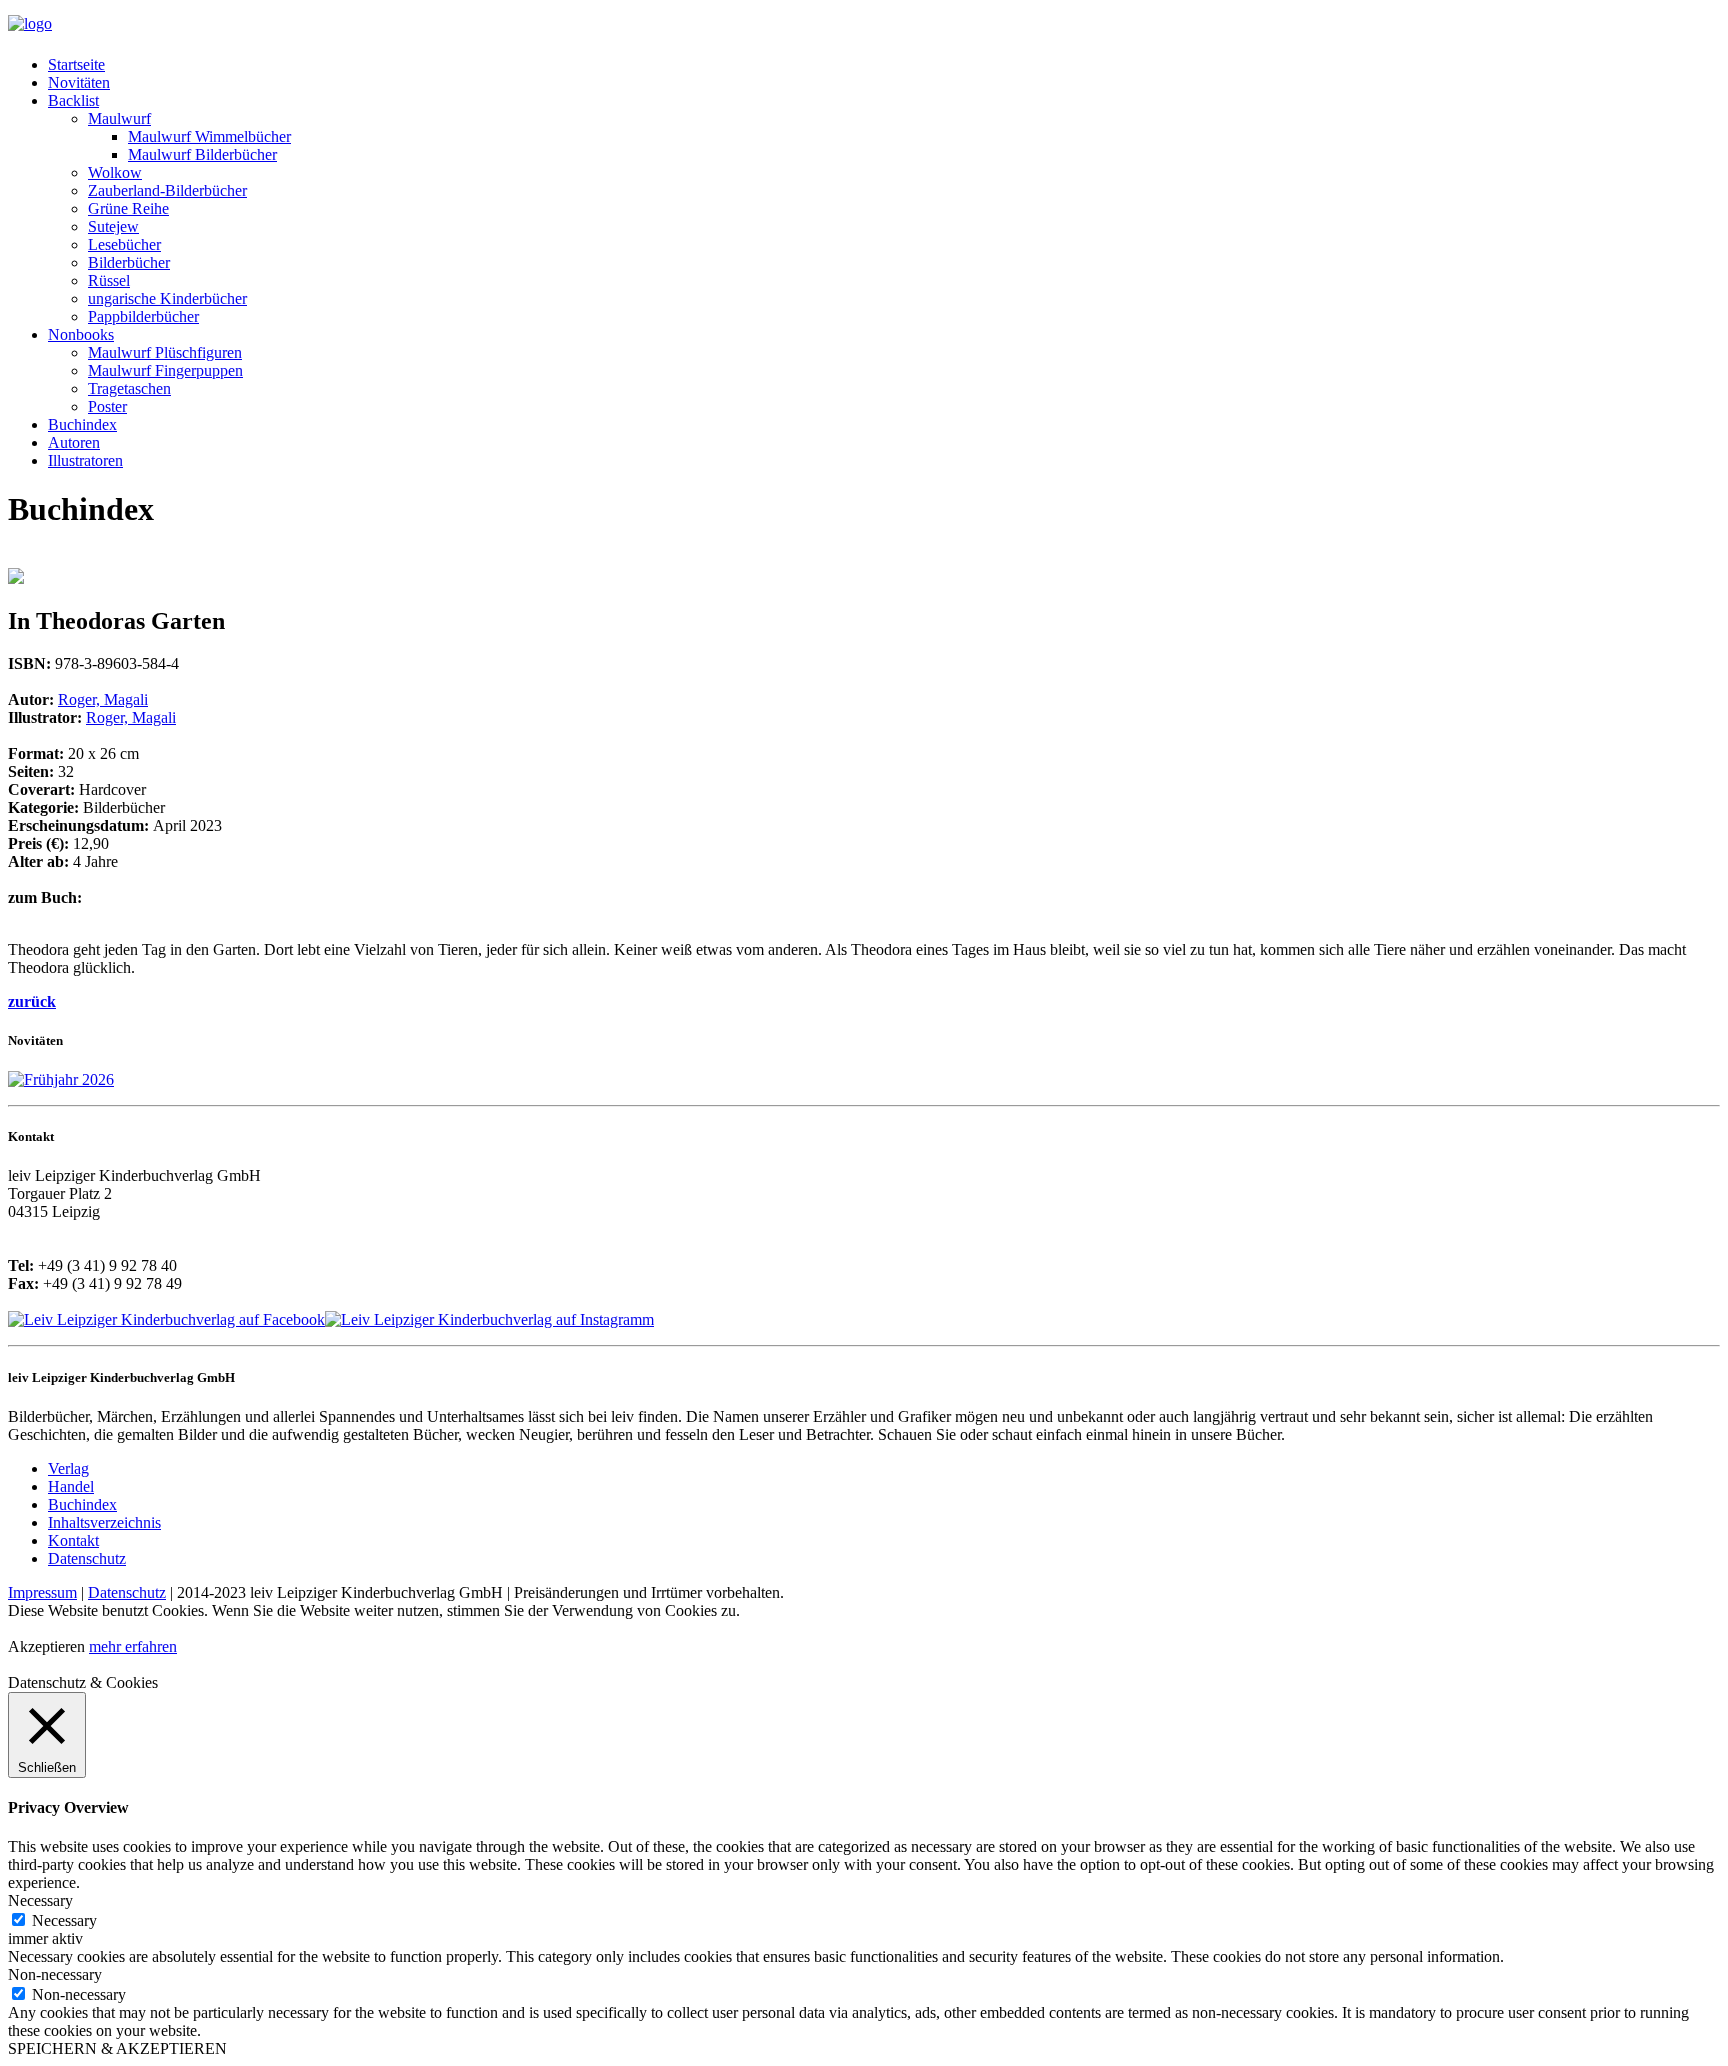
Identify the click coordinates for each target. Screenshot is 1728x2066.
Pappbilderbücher (143, 316)
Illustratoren (85, 460)
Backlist (73, 100)
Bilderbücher (129, 262)
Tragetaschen (129, 388)
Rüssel (109, 280)
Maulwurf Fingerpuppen (165, 370)
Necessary (64, 1920)
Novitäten (79, 82)
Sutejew (113, 226)
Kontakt (73, 1540)
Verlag (68, 1468)
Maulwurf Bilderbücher (202, 154)
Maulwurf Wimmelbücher (209, 136)
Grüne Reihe (128, 208)
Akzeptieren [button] (46, 1646)
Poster (107, 406)
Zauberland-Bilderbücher (167, 190)
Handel (71, 1486)
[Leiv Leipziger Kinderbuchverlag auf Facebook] (166, 1319)
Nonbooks (81, 334)
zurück (32, 1001)
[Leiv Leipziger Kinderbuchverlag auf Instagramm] (489, 1319)
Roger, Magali (103, 699)
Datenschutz (87, 1558)
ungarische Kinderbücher (167, 298)
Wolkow (115, 172)
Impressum (42, 1592)
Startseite (76, 64)
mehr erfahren (133, 1646)
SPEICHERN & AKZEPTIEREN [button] (117, 2048)
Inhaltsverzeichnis (104, 1522)
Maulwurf (119, 118)
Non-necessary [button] (55, 1974)
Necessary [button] (40, 1900)
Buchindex (82, 424)
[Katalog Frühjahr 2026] (61, 1079)
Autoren (74, 442)
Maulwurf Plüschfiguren (165, 352)
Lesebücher (124, 244)
